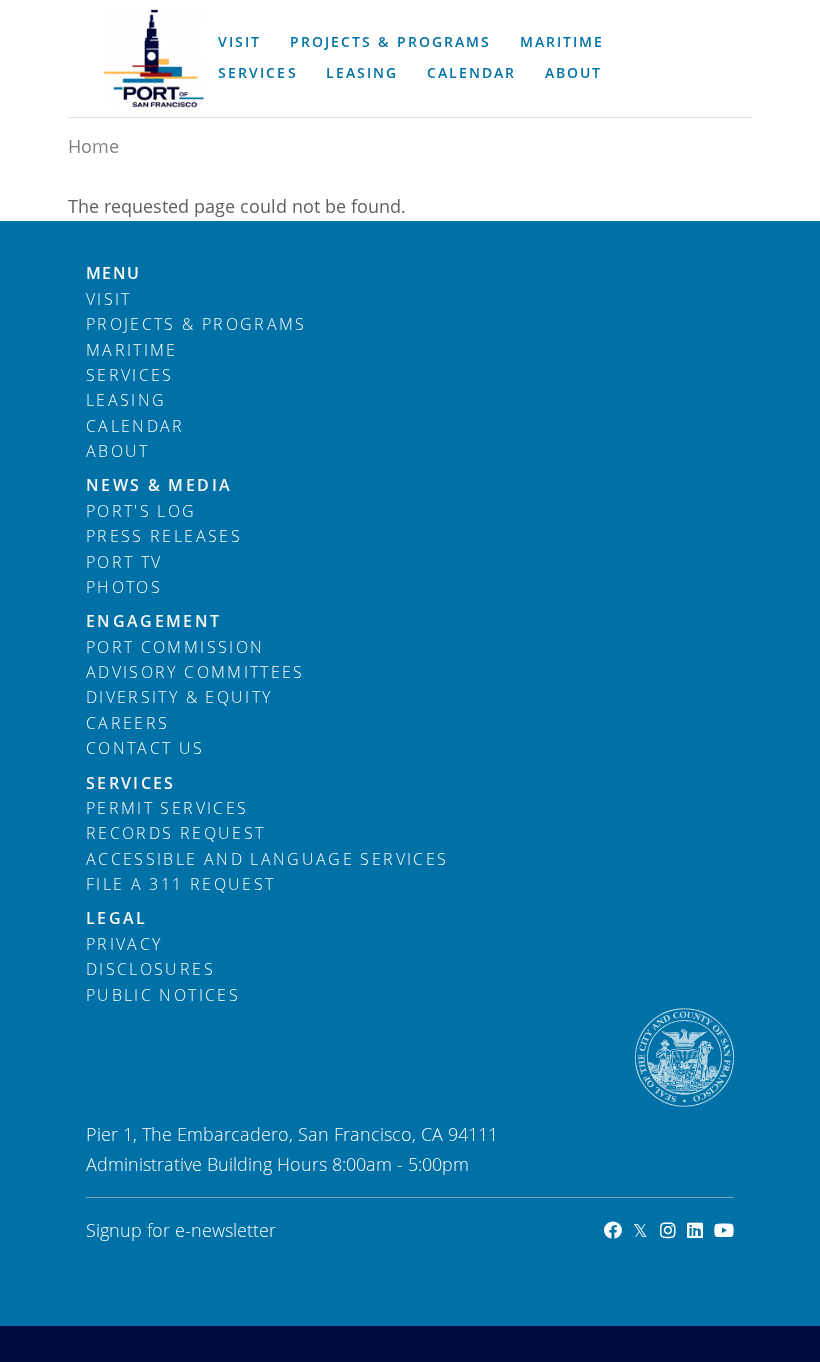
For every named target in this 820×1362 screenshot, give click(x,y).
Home (93, 146)
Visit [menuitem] (239, 42)
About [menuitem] (573, 73)
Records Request (175, 833)
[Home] (154, 58)
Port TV (124, 562)
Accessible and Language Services (267, 859)
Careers (127, 723)
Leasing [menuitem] (362, 73)
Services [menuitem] (257, 73)
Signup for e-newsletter (181, 1230)
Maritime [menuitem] (562, 42)
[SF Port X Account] (635, 1230)
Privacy (124, 944)
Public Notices (163, 995)
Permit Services (167, 808)
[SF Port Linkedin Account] (689, 1230)
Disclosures (150, 969)
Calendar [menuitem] (471, 73)
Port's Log (141, 511)
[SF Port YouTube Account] (718, 1230)
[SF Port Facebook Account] (607, 1230)
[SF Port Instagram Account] (661, 1230)
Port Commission (175, 647)
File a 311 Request (180, 884)
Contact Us (145, 748)
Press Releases (164, 536)
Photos (124, 587)
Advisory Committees (195, 672)
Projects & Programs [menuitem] (390, 42)
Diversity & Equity (179, 697)
